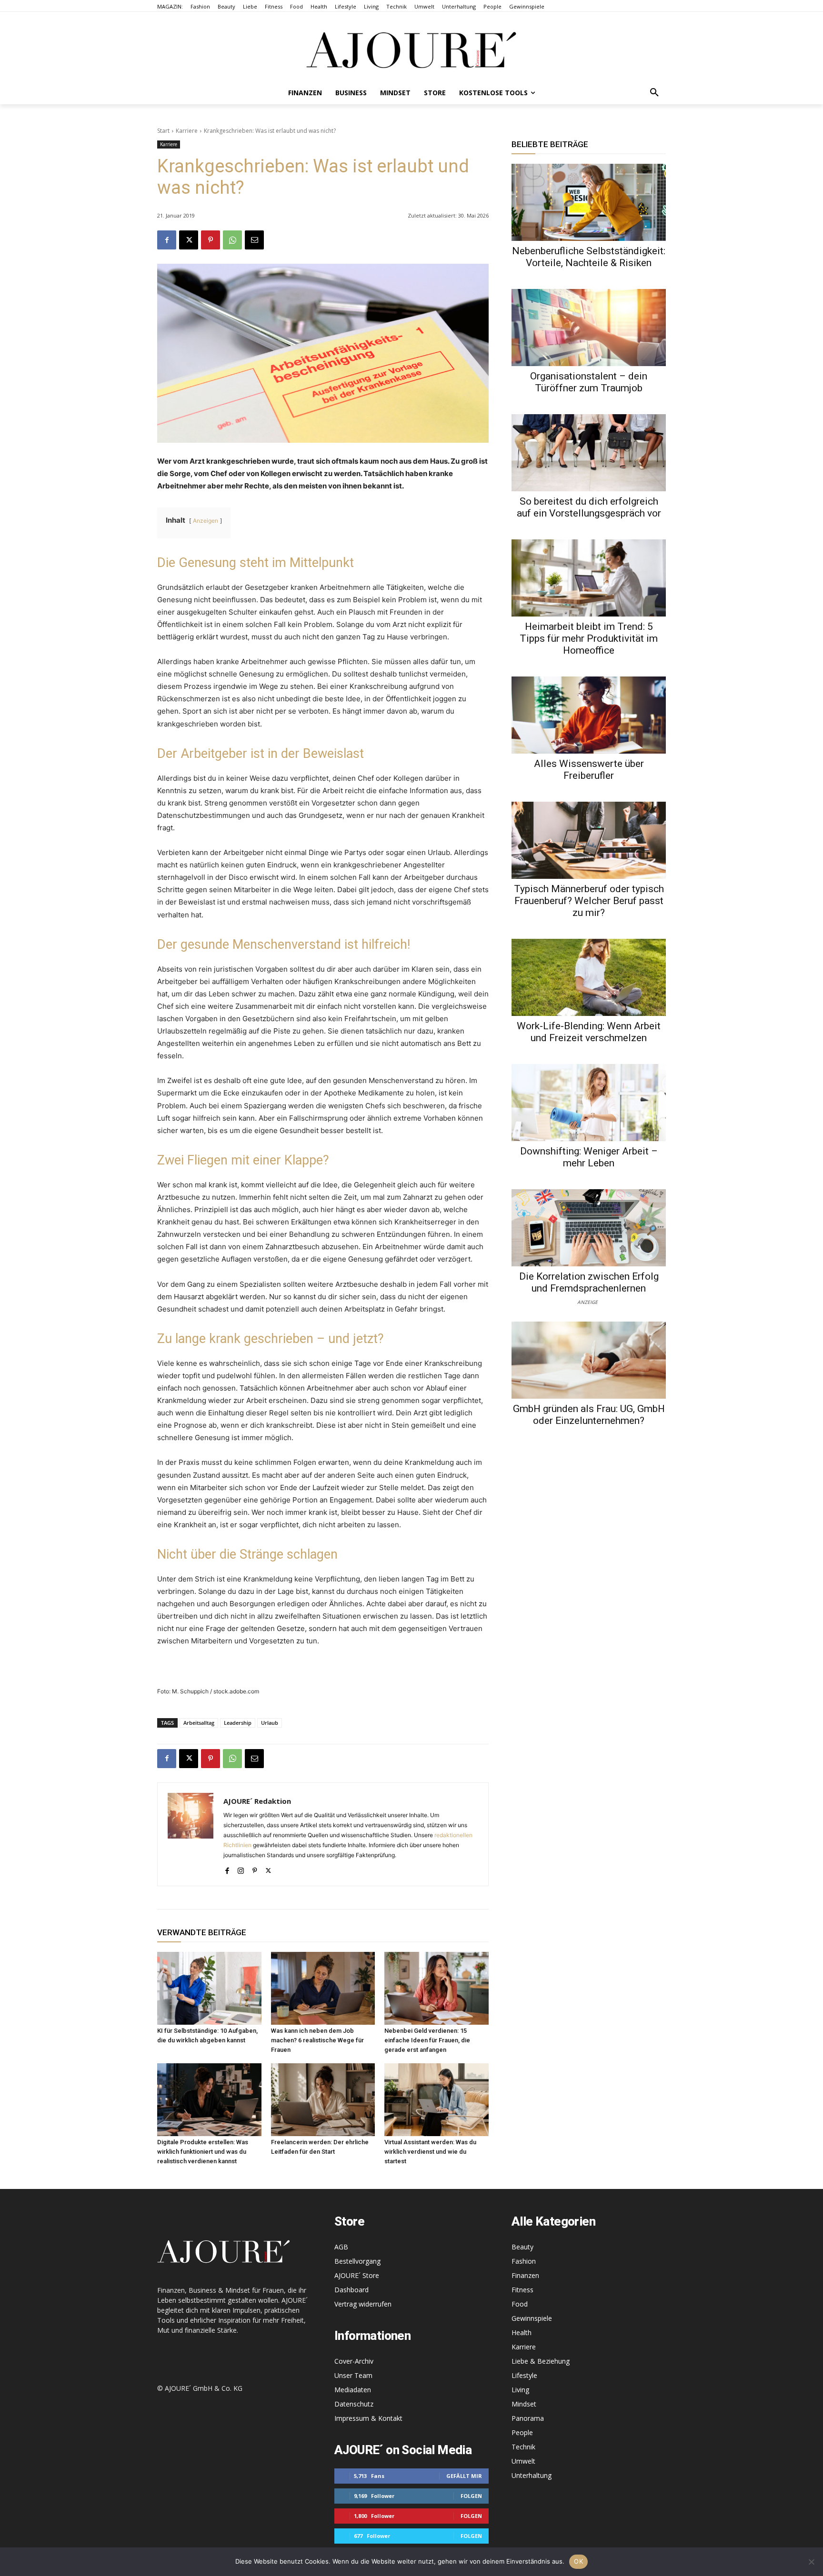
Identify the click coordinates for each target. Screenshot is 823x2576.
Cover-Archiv (354, 2361)
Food (520, 2304)
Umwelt (523, 2461)
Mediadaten (353, 2390)
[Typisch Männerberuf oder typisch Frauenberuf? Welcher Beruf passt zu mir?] (589, 840)
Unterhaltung (532, 2475)
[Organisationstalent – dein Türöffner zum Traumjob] (589, 328)
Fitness (522, 2290)
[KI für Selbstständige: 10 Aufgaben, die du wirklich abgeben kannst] (209, 1988)
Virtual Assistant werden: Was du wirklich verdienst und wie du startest (430, 2152)
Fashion (524, 2261)
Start (163, 131)
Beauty (522, 2247)
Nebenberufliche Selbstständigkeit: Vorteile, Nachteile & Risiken (589, 257)
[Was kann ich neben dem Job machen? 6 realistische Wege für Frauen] (323, 1988)
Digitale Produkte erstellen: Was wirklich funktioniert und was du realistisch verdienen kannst (203, 2152)
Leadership (238, 1723)
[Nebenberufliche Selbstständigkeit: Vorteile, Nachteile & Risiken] (589, 202)
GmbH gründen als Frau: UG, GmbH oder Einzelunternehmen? (589, 1415)
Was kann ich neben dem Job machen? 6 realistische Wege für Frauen (317, 2040)
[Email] (254, 240)
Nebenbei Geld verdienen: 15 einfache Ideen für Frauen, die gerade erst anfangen (427, 2040)
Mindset (524, 2404)
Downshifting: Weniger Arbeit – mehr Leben (589, 1157)
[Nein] (811, 2562)
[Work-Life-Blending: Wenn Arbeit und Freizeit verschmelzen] (589, 977)
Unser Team (353, 2375)
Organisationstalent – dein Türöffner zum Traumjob (589, 382)
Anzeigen (206, 521)
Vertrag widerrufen (363, 2304)
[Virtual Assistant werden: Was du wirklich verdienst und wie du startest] (437, 2100)
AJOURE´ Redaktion (257, 1801)
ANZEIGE (587, 1302)
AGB (341, 2247)
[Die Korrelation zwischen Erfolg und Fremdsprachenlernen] (589, 1228)
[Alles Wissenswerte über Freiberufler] (589, 715)
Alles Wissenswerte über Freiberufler (589, 770)
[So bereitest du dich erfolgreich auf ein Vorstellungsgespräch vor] (589, 453)
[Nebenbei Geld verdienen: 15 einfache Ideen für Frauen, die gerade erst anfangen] (437, 1988)
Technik (523, 2447)
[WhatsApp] (232, 240)
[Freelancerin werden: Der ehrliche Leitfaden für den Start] (323, 2100)
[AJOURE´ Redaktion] (191, 1834)
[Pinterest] (211, 240)
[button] (654, 93)
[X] (189, 240)
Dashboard (351, 2290)
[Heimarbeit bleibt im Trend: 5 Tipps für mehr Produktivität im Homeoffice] (589, 578)
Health (522, 2332)
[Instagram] (241, 1869)
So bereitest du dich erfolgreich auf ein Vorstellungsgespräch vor (589, 507)
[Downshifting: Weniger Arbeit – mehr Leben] (589, 1103)
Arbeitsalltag (199, 1723)
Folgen (471, 2496)
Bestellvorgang (357, 2261)
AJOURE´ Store (357, 2275)
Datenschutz (354, 2404)
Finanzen (525, 2275)
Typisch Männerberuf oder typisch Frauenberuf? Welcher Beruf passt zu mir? (589, 901)
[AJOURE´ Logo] (411, 50)
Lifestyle (524, 2375)
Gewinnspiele (532, 2318)
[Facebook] (167, 240)
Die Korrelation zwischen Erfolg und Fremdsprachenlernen (589, 1282)
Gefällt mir (464, 2476)
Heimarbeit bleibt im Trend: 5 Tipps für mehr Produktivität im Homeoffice (589, 638)
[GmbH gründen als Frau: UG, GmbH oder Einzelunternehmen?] (589, 1360)
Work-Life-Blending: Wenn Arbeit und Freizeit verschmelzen (589, 1032)
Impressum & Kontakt (368, 2418)
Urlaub (270, 1723)
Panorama (528, 2418)
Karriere (187, 131)
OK (578, 2561)
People (522, 2432)
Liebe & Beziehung (541, 2361)
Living (520, 2390)
